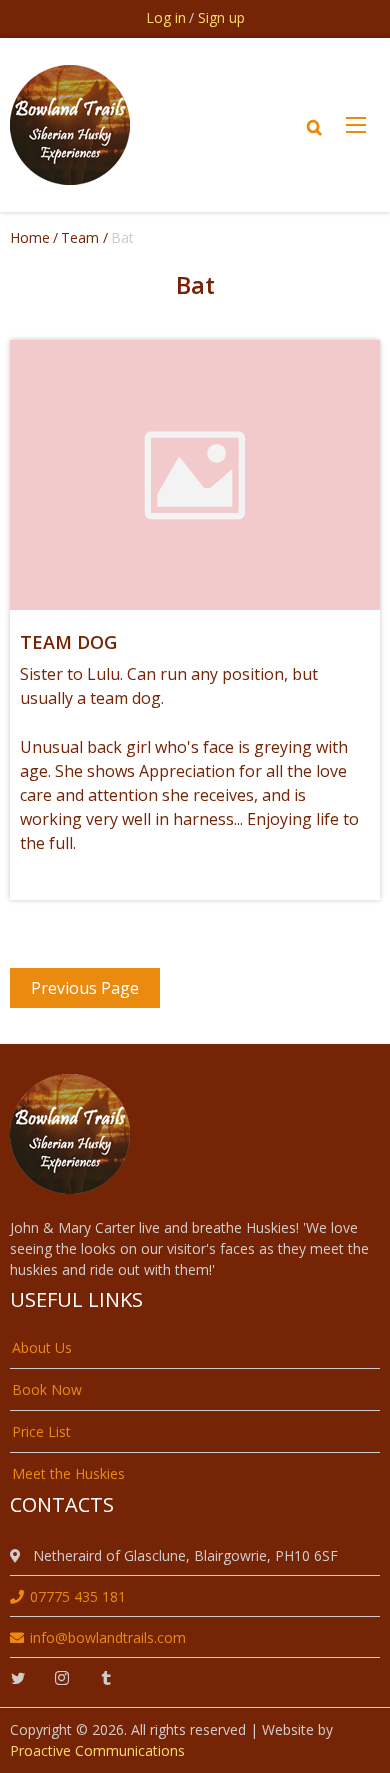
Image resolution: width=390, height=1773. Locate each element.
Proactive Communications (97, 1750)
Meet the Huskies (68, 1473)
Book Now (47, 1389)
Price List (41, 1431)
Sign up (221, 17)
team (80, 237)
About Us (42, 1347)
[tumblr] (106, 1678)
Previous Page (85, 988)
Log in (166, 17)
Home (30, 237)
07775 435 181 (78, 1596)
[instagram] (62, 1678)
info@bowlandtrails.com (108, 1637)
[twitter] (18, 1678)
